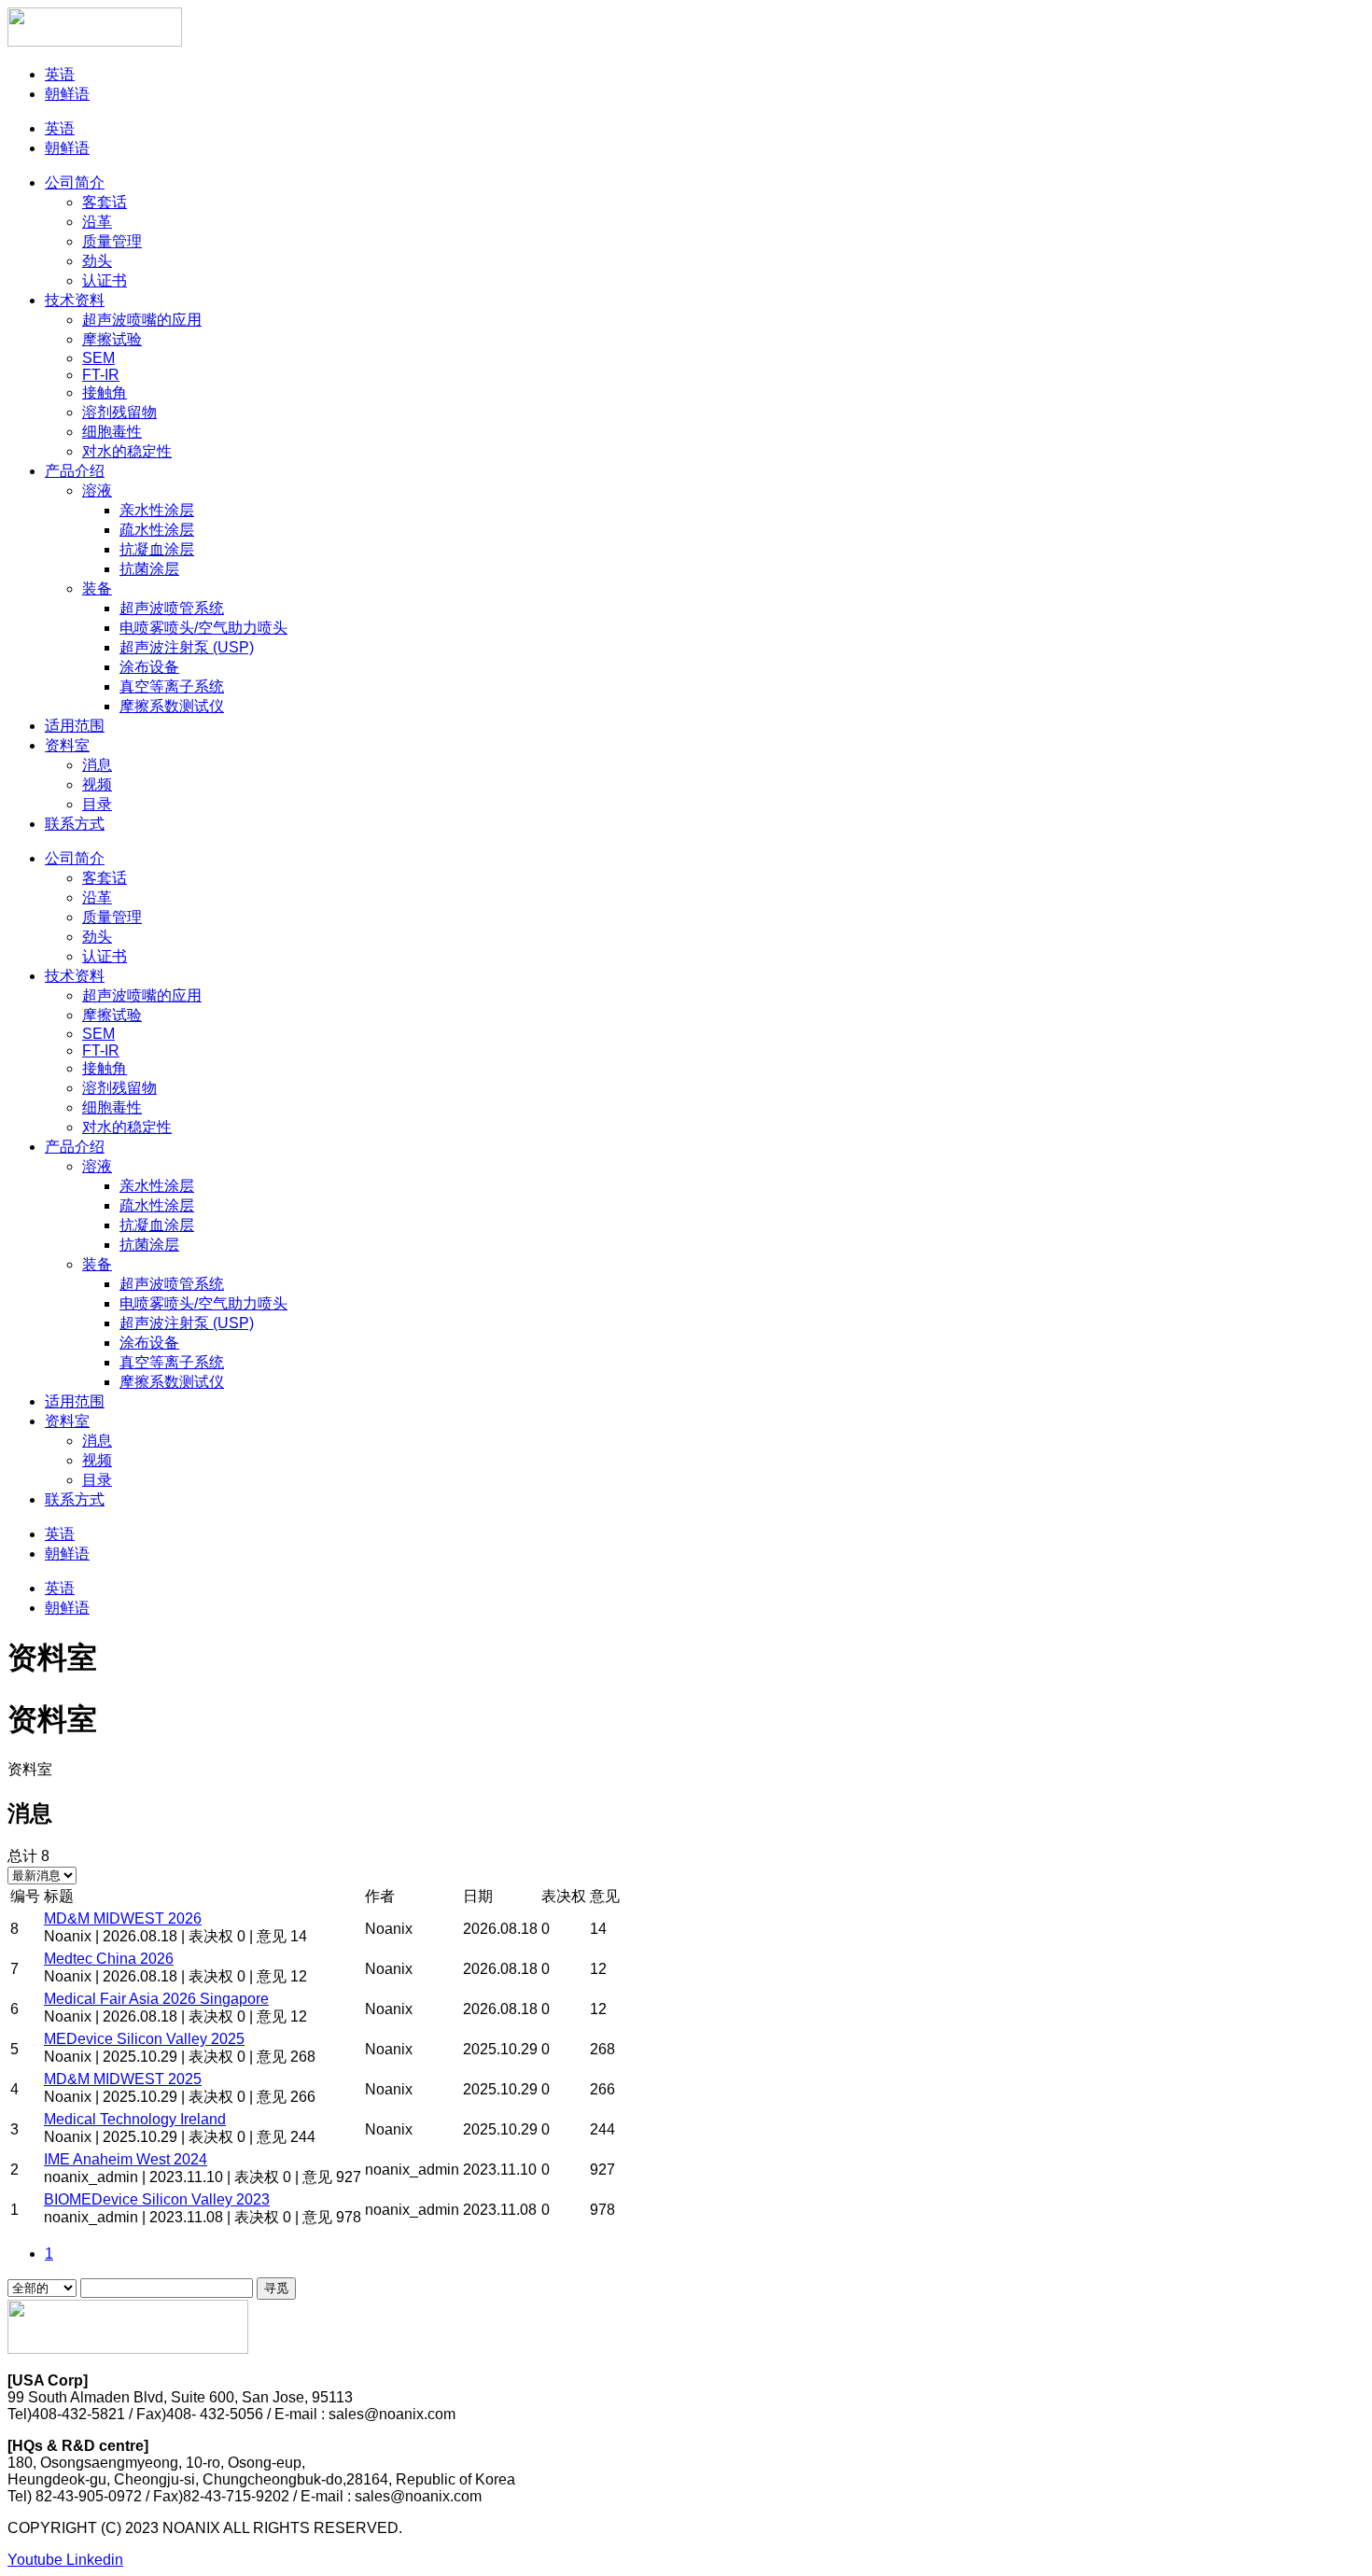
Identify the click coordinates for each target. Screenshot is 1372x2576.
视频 (97, 784)
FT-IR (101, 375)
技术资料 (75, 300)
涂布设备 (149, 667)
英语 (60, 74)
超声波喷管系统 (172, 608)
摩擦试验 (112, 339)
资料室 (67, 745)
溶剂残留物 (119, 412)
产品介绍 (75, 471)
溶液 (97, 490)
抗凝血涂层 (157, 549)
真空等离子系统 (172, 686)
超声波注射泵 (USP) (187, 647)
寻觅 (276, 2288)
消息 (97, 765)
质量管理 (112, 241)
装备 (97, 588)
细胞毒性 (112, 432)
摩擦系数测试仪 (172, 706)
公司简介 (75, 182)
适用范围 (75, 726)
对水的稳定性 (127, 451)
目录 (97, 804)
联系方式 (75, 824)
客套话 (105, 202)
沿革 (97, 222)
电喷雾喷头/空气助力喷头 (203, 628)
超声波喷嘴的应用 (142, 320)
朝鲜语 (67, 94)
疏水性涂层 (157, 530)
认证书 (105, 280)
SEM (98, 358)
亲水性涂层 (157, 510)
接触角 (105, 392)
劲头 (97, 261)
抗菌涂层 (149, 569)
